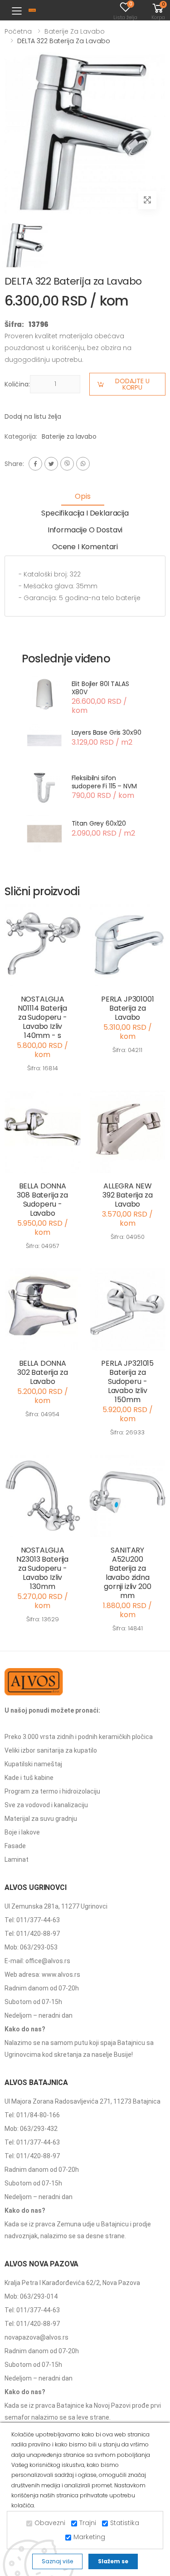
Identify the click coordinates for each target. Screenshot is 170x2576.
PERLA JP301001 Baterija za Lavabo (128, 1008)
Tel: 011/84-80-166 (32, 2115)
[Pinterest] (83, 464)
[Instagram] (67, 464)
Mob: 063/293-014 (31, 2296)
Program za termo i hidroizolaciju (52, 1791)
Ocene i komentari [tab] (85, 547)
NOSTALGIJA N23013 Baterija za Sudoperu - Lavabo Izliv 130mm (42, 1568)
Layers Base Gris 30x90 (107, 732)
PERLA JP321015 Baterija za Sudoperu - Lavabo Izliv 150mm (127, 1381)
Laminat (17, 1859)
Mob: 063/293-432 (31, 2129)
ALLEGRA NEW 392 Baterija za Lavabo (128, 1195)
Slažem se (113, 2561)
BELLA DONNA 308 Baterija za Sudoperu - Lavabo (42, 1200)
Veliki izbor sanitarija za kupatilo (51, 1750)
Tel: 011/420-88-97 (32, 1934)
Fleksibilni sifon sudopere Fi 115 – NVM (104, 782)
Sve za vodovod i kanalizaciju (46, 1805)
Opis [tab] (83, 496)
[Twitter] (51, 464)
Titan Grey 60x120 (99, 823)
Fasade (15, 1846)
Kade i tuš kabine (29, 1778)
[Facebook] (35, 464)
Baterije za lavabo (75, 31)
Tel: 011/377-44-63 (32, 1920)
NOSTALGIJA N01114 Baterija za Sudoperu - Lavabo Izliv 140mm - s (42, 1017)
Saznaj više (57, 2561)
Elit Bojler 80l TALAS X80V (100, 688)
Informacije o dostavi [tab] (85, 530)
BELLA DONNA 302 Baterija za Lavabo (43, 1372)
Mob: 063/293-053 (31, 1947)
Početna (18, 31)
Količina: (17, 384)
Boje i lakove (22, 1832)
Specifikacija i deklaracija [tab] (85, 513)
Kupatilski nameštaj (33, 1764)
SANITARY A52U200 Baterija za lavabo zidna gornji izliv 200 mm (127, 1573)
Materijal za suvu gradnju (41, 1819)
